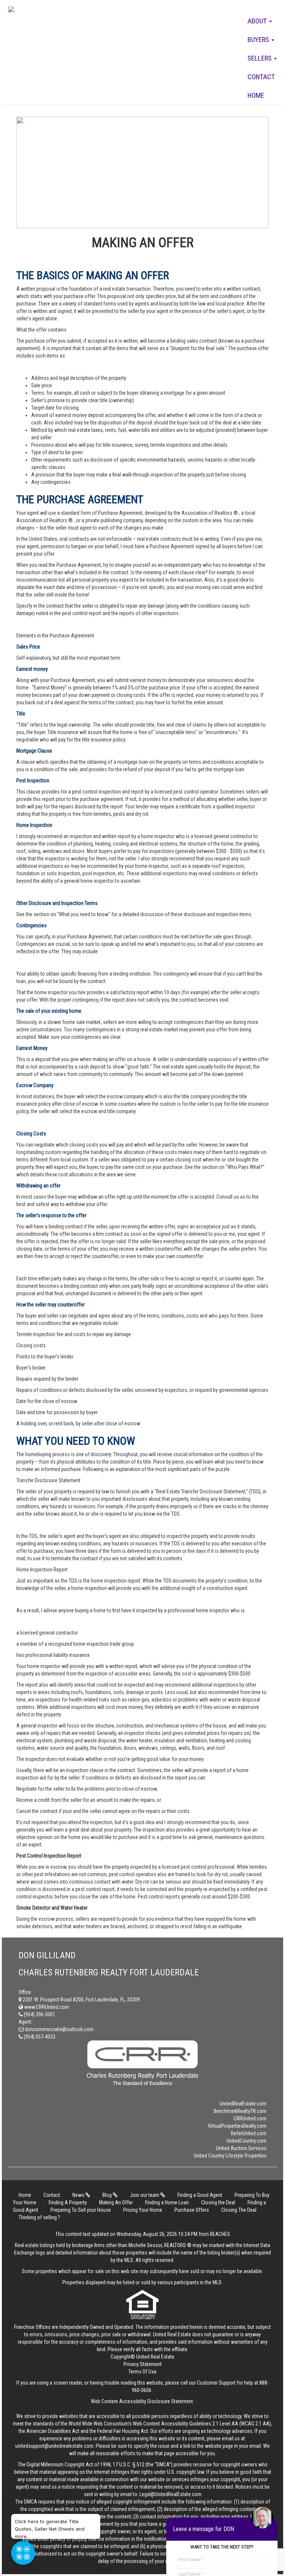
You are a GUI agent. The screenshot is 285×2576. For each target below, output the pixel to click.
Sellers (260, 58)
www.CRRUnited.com (46, 2007)
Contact (261, 77)
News (79, 2195)
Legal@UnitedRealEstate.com (171, 2494)
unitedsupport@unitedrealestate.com (54, 2446)
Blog (108, 2195)
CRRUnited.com (250, 2118)
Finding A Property (68, 2202)
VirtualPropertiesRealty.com (237, 2126)
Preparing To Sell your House (81, 2210)
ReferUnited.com (249, 2133)
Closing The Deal (239, 2210)
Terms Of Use (142, 2372)
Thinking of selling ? (39, 2217)
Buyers (259, 40)
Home (256, 95)
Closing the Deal (218, 2202)
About (258, 21)
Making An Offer (116, 2202)
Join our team (145, 2195)
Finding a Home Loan (167, 2202)
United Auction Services (241, 2148)
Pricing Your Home (143, 2210)
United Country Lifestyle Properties (230, 2156)
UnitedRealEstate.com (243, 2104)
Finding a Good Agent (200, 2195)
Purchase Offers (192, 2210)
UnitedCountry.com (246, 2141)
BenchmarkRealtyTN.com (240, 2111)
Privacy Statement (143, 2364)
